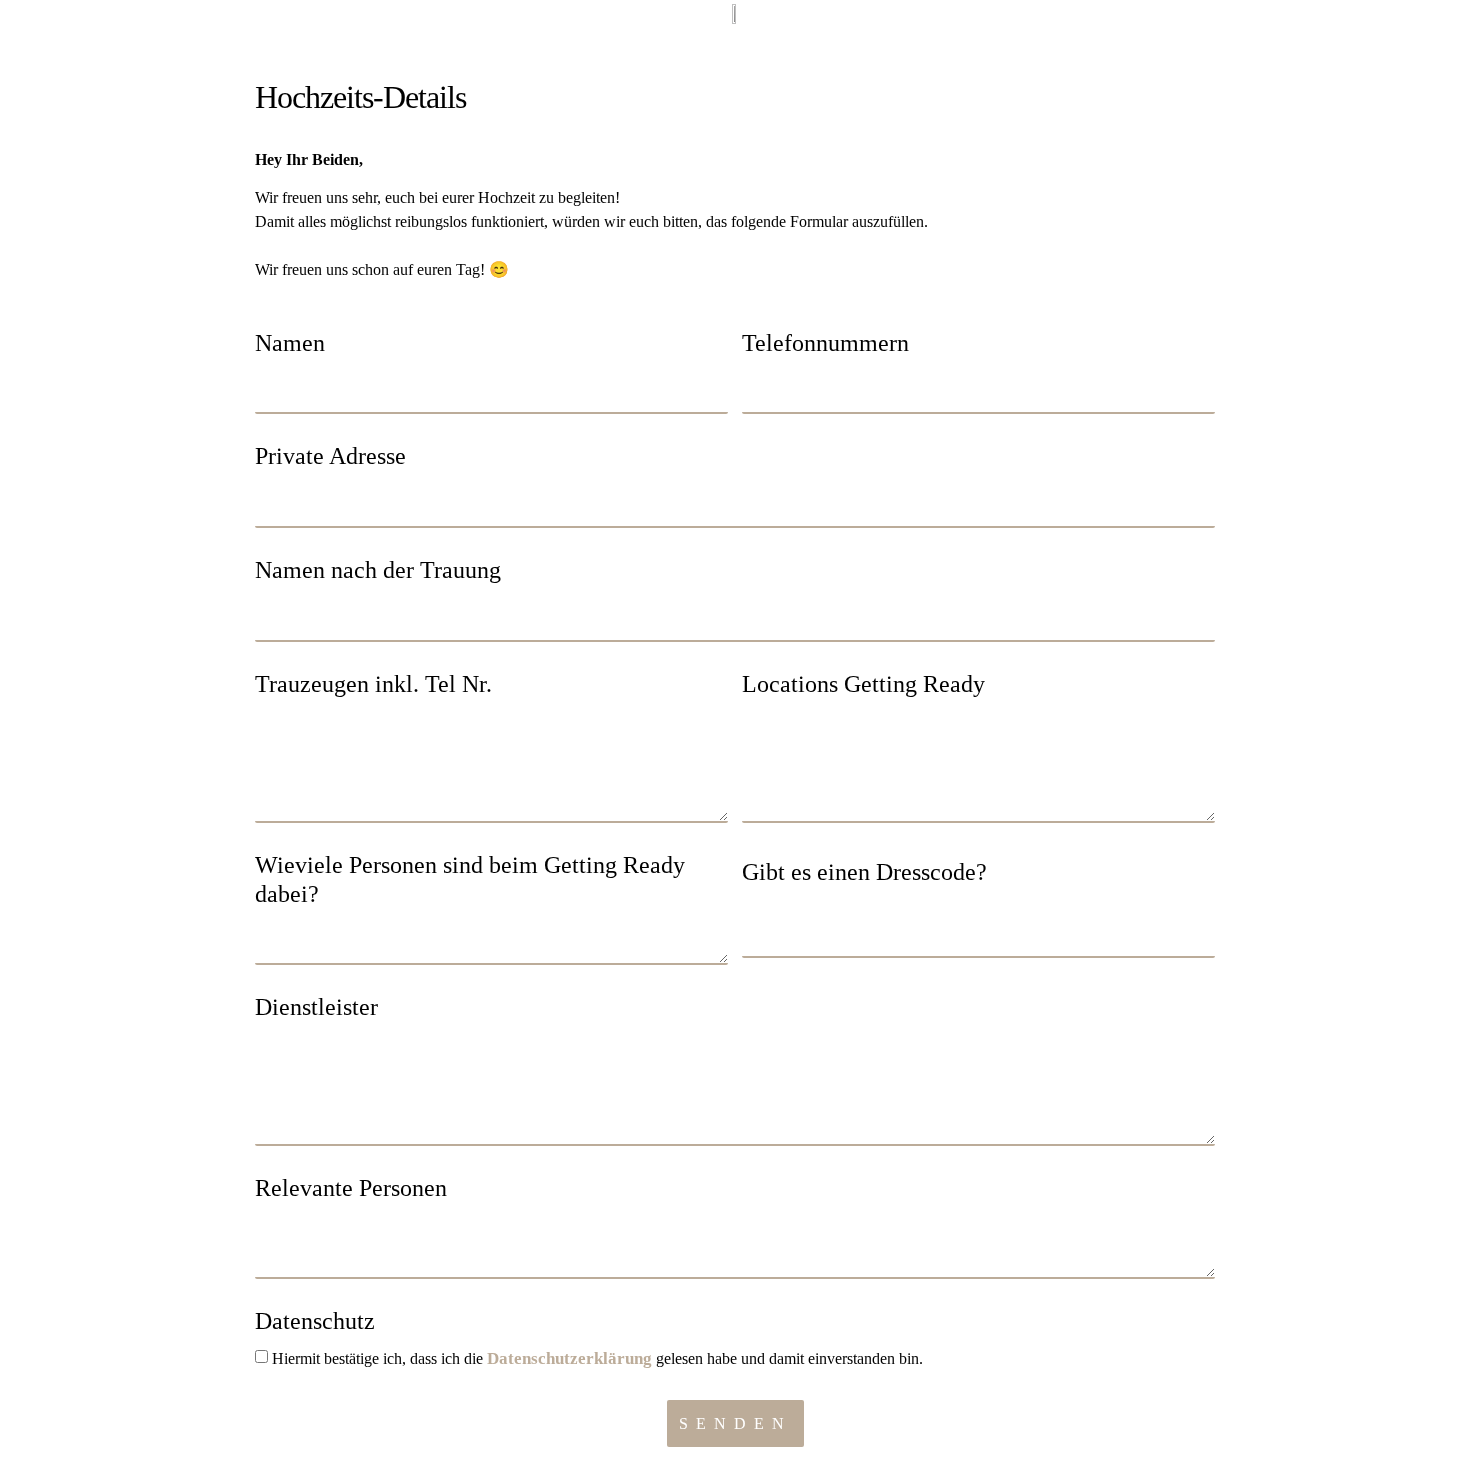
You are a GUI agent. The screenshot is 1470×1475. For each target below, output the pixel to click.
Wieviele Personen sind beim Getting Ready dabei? (470, 879)
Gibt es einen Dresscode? (864, 872)
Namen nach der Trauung (378, 570)
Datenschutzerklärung (569, 1358)
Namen (290, 343)
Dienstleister (316, 1007)
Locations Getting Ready (863, 684)
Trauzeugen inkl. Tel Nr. (373, 684)
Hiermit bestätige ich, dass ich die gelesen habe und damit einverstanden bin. (597, 1358)
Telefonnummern (825, 343)
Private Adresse (330, 456)
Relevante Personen (351, 1188)
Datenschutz (315, 1321)
